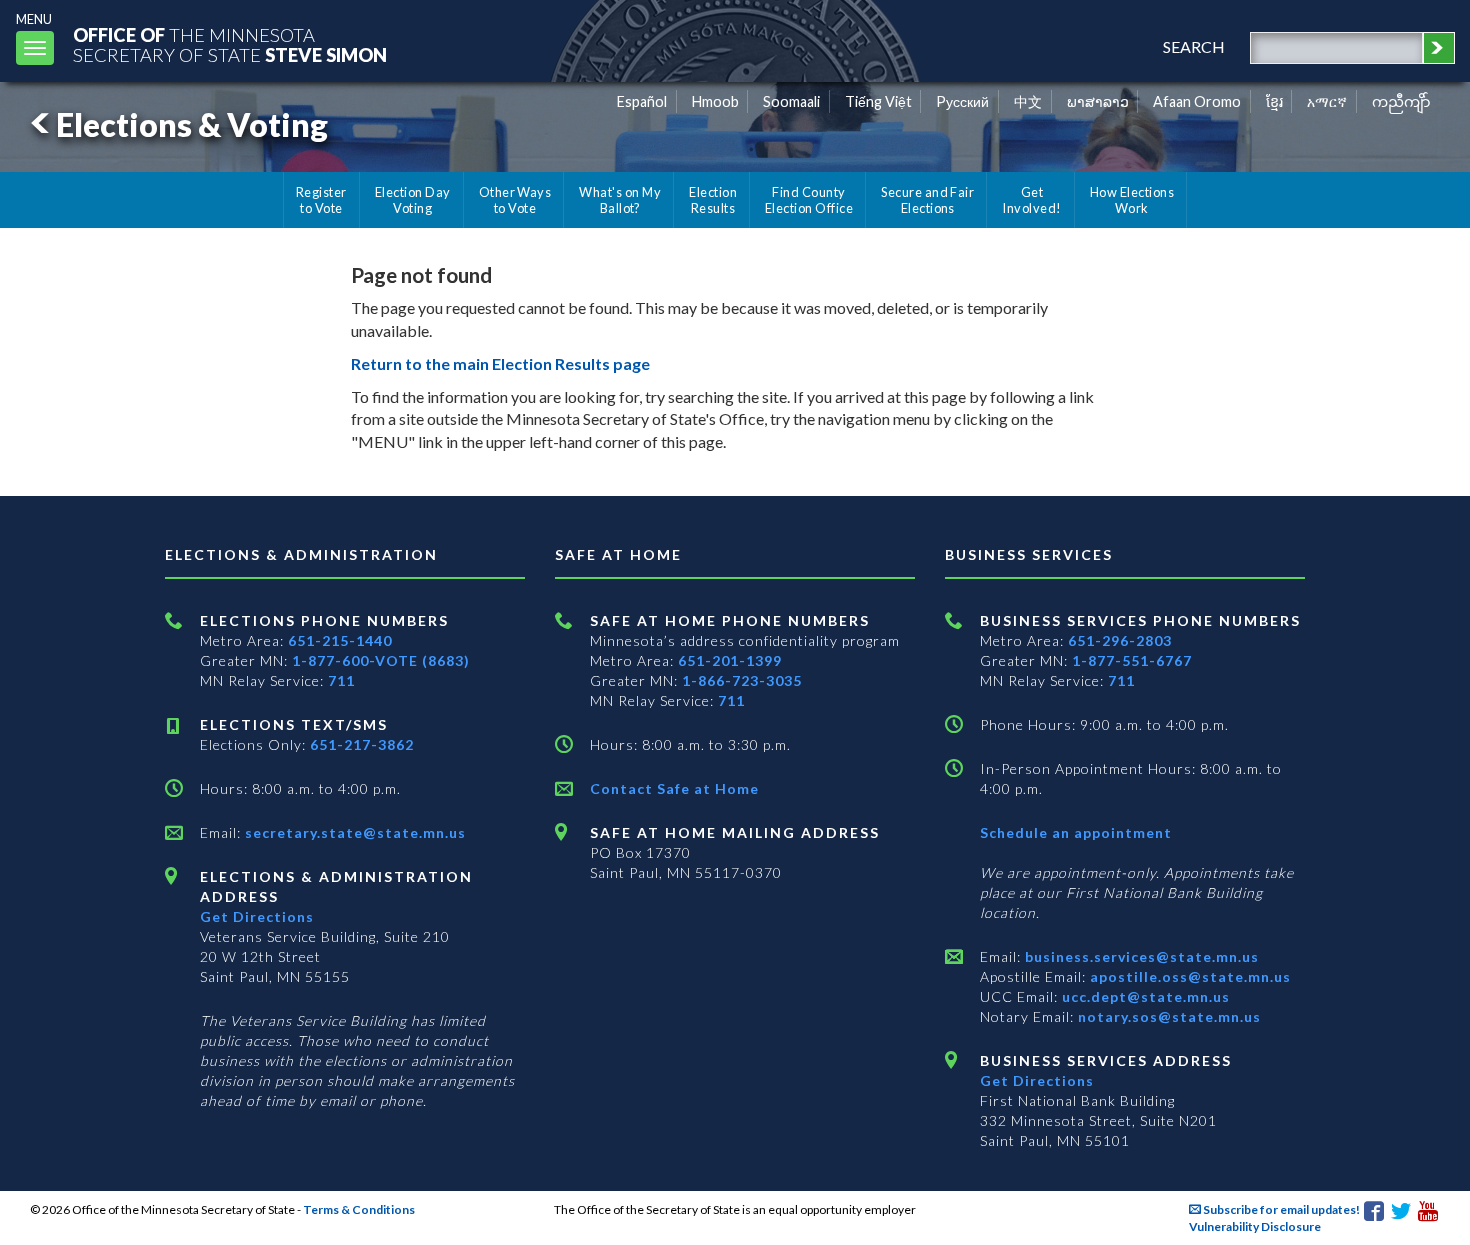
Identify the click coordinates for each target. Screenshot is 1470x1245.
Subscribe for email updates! (1280, 1209)
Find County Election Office (809, 200)
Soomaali (791, 101)
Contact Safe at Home (674, 788)
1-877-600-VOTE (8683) (381, 660)
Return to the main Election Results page (500, 363)
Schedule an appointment (1076, 832)
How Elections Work (1132, 200)
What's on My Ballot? (620, 200)
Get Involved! (1031, 200)
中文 (1028, 101)
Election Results (713, 200)
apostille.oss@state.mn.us (1188, 976)
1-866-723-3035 (742, 680)
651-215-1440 (340, 640)
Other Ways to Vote (515, 200)
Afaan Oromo (1197, 101)
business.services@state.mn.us (1140, 956)
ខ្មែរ (1274, 101)
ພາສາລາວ (1098, 101)
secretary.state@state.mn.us (353, 832)
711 (341, 680)
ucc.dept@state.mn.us (1144, 996)
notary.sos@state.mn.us (1167, 1016)
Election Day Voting (413, 200)
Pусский (962, 101)
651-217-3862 (362, 744)
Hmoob (715, 101)
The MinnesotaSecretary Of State (230, 44)
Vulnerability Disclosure (1255, 1226)
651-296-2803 (1120, 640)
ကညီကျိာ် (1401, 101)
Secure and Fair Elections (927, 200)
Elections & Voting (192, 124)
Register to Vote (321, 200)
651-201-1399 (730, 660)
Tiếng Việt (878, 101)
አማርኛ (1327, 101)
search (1194, 46)
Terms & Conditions (359, 1209)
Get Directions (257, 916)
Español (642, 101)
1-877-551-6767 (1132, 660)
